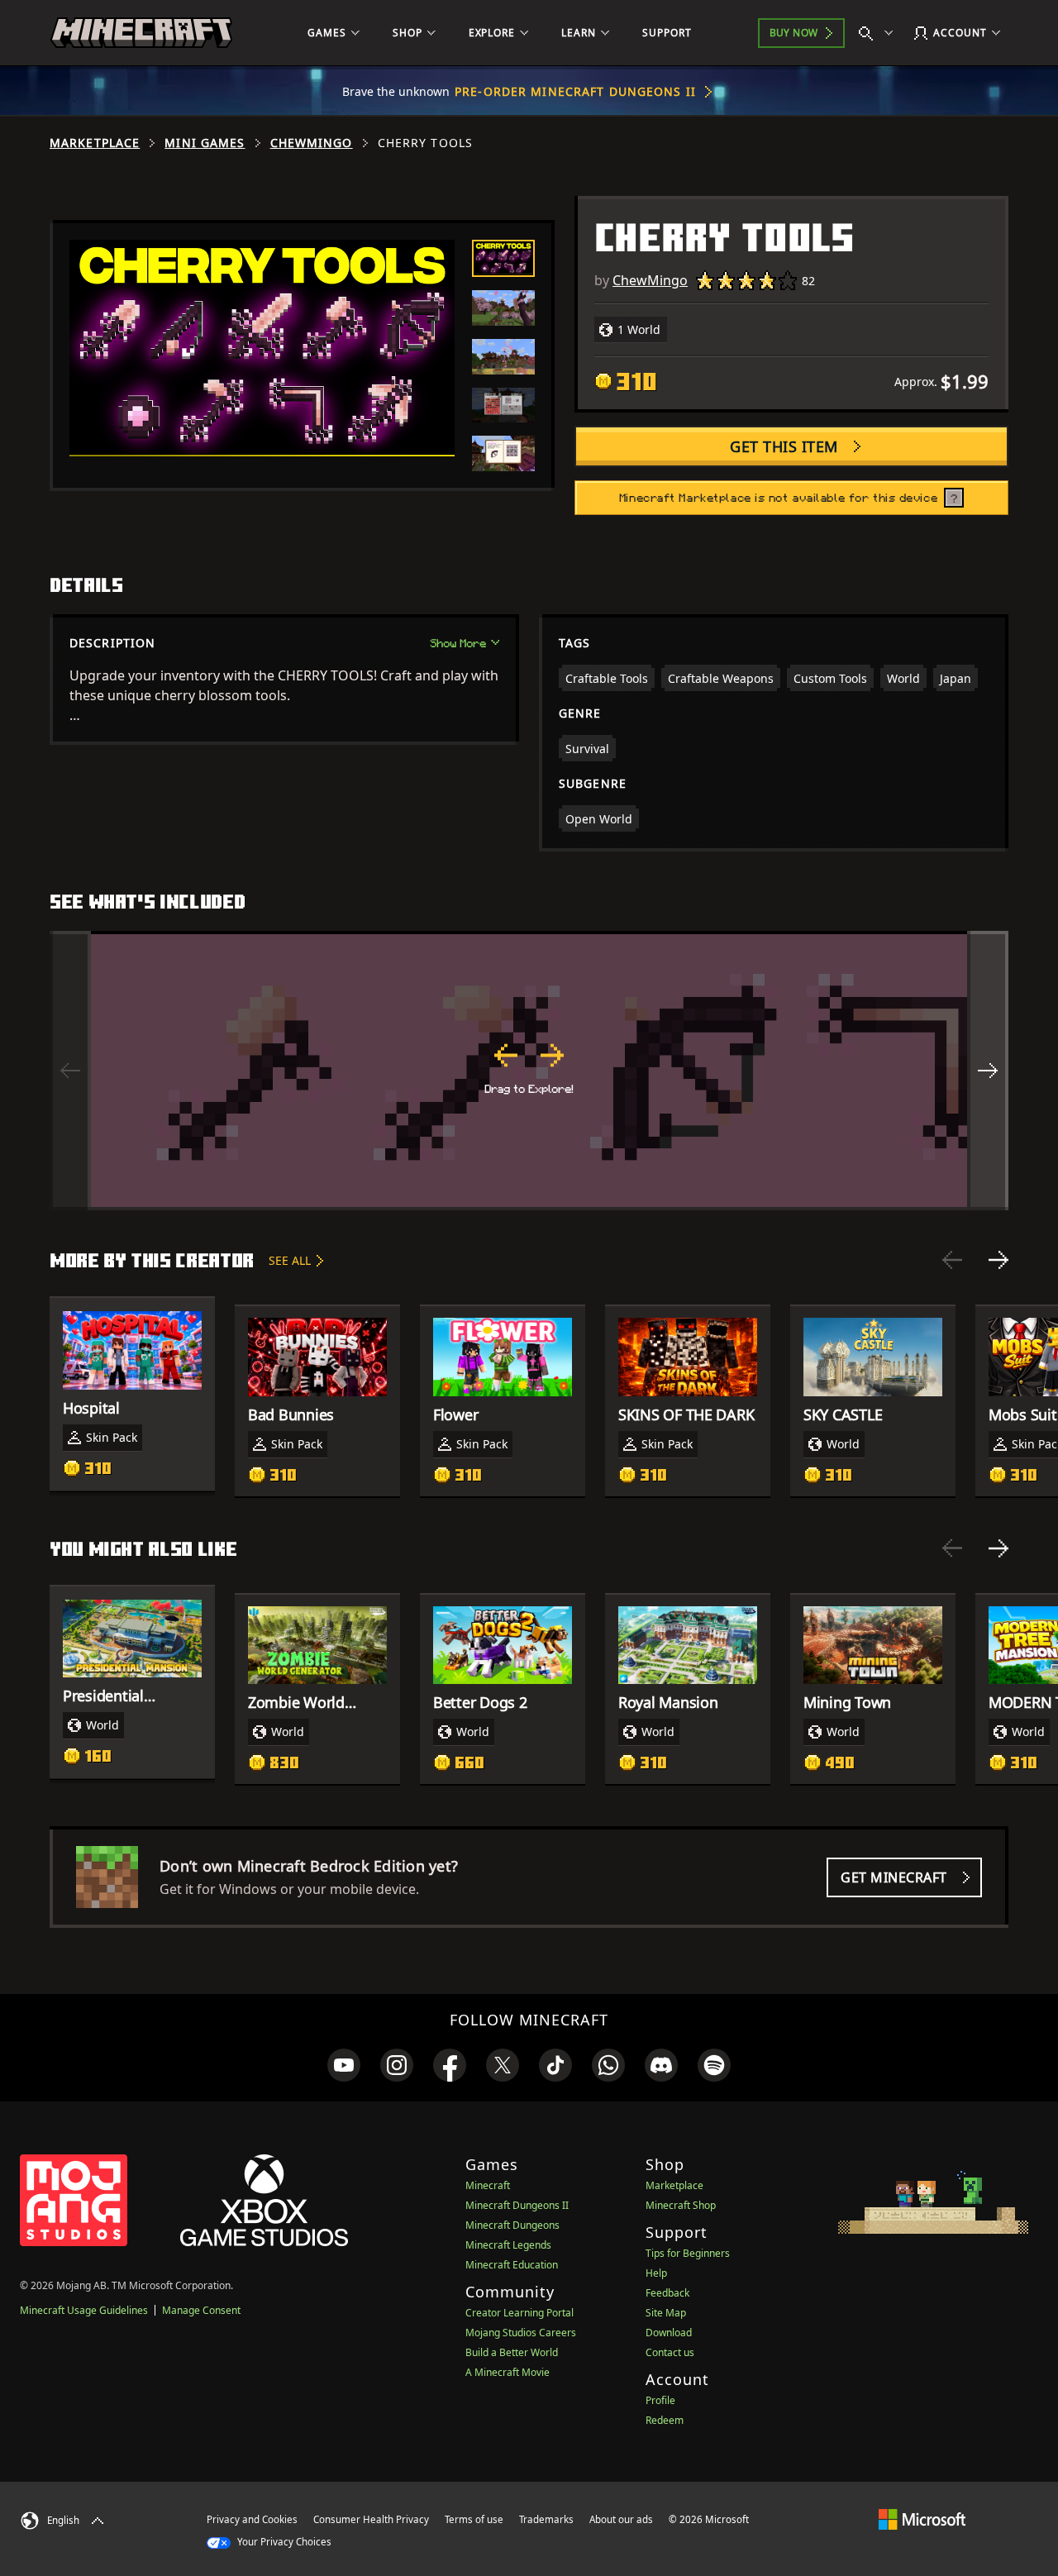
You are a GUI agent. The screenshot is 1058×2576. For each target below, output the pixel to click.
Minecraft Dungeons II (517, 2205)
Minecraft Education (512, 2265)
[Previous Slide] (952, 1260)
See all (290, 1260)
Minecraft (488, 2185)
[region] (529, 1071)
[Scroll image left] (70, 1071)
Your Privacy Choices (283, 2542)
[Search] (879, 33)
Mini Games (205, 143)
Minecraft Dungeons (512, 2225)
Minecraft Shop (681, 2205)
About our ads (621, 2519)
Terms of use (474, 2519)
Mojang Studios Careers (521, 2333)
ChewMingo (312, 143)
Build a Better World (512, 2352)
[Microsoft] (922, 2519)
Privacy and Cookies (252, 2519)
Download (669, 2333)
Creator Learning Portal (519, 2313)
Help (656, 2273)
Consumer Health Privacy (371, 2519)
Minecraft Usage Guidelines (84, 2310)
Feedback (667, 2293)
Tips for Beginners (688, 2253)
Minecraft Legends (508, 2245)
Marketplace (95, 143)
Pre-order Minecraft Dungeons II (575, 91)
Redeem (665, 2420)
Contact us (670, 2352)
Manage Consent (201, 2310)
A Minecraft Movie (508, 2372)
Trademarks (546, 2519)
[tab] (503, 258)
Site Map (666, 2313)
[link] (344, 2065)
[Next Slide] (998, 1260)
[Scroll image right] (988, 1071)
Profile (660, 2400)
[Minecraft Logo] (141, 33)
